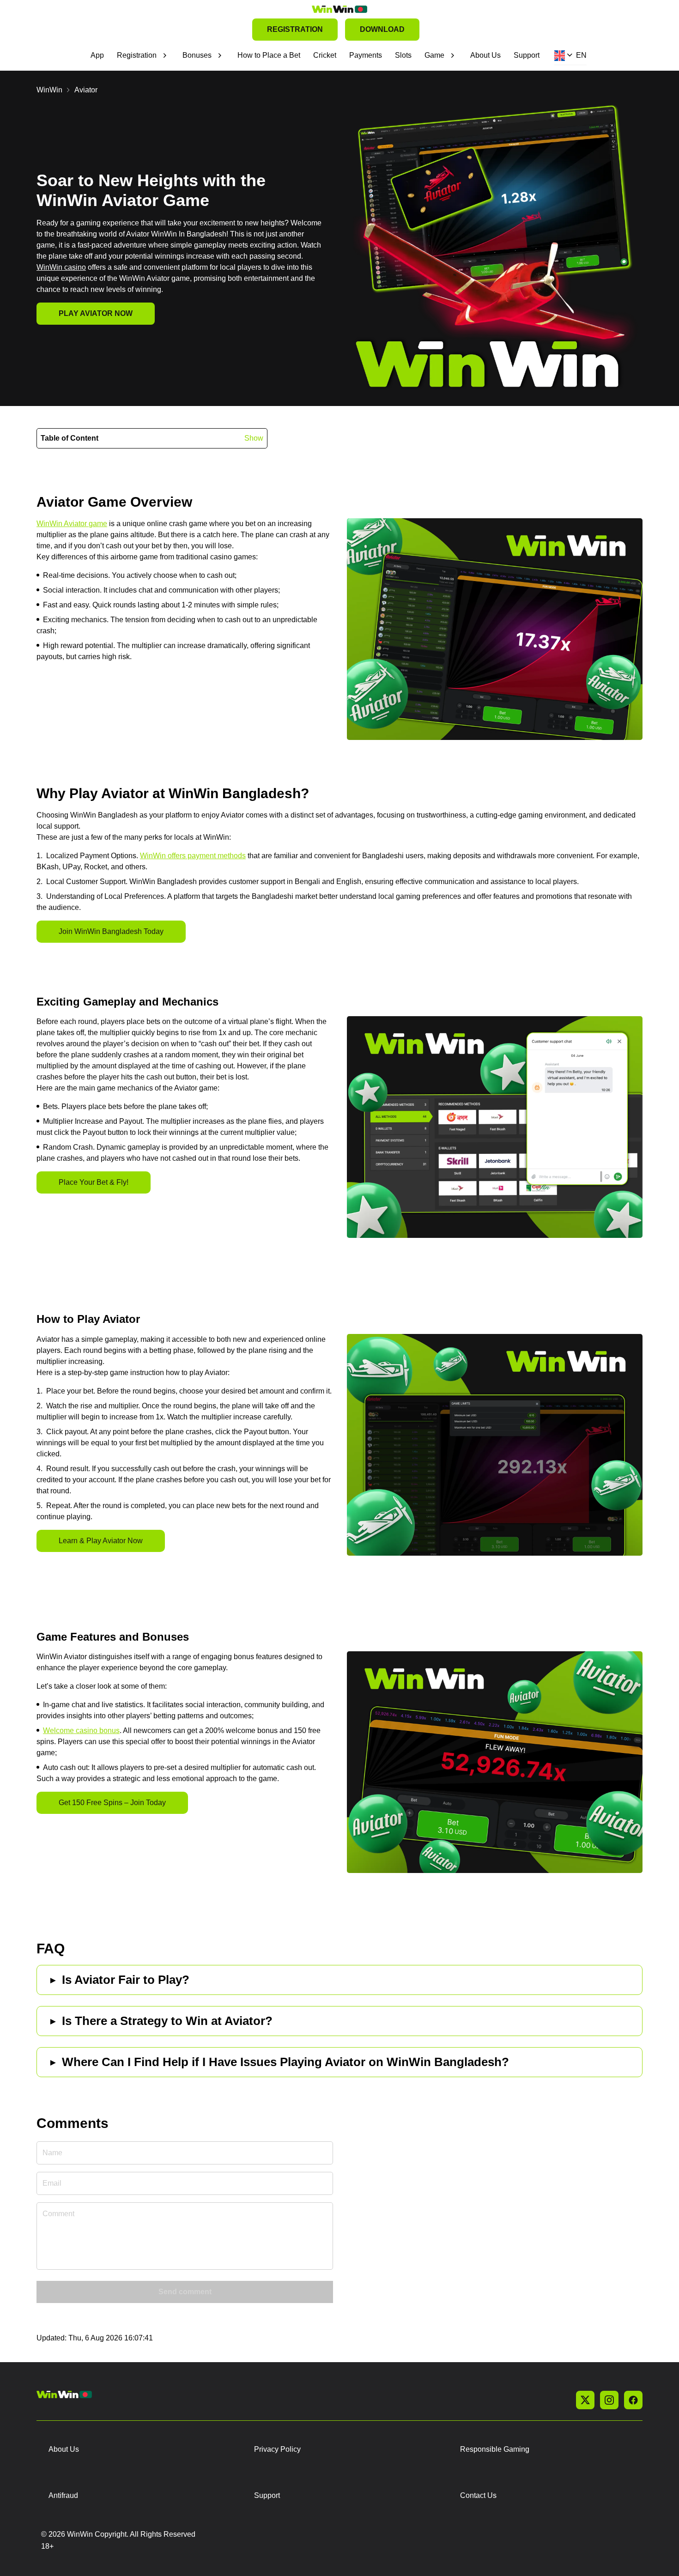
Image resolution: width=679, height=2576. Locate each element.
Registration (137, 55)
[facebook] (633, 2400)
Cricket (325, 55)
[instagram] (609, 2400)
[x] (585, 2400)
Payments (366, 55)
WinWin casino (61, 267)
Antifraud (63, 2495)
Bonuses (197, 55)
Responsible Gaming (495, 2449)
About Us (485, 55)
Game (434, 55)
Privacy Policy (277, 2449)
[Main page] (339, 9)
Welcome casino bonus (81, 1730)
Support (527, 55)
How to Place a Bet (269, 55)
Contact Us (478, 2495)
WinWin (49, 90)
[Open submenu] (165, 55)
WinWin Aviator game (72, 524)
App (97, 55)
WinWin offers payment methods (193, 856)
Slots (403, 55)
